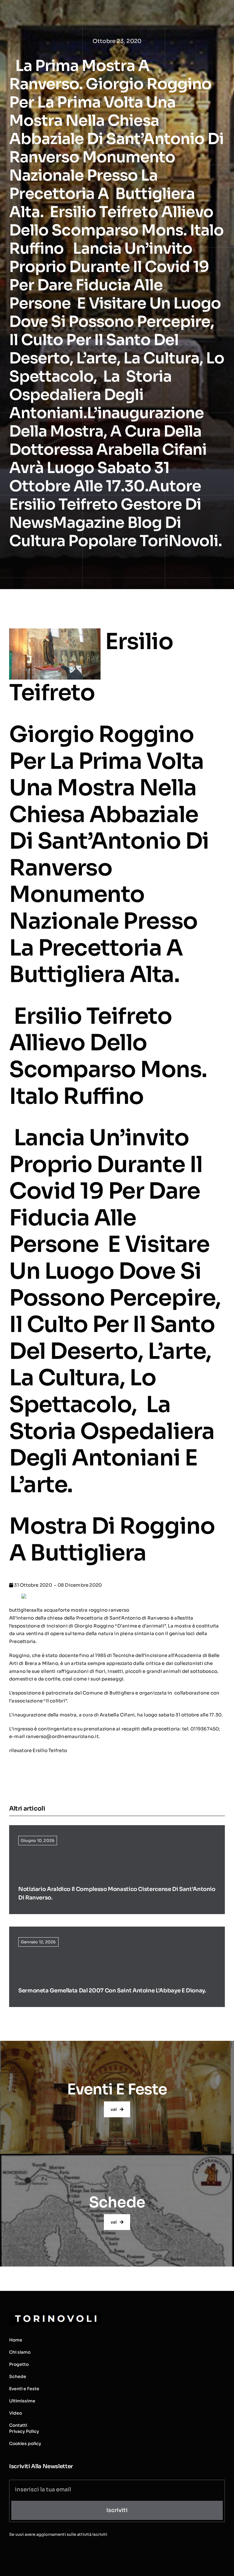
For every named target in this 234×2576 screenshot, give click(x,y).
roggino (98, 1610)
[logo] (55, 2315)
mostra (79, 1610)
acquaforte (57, 1610)
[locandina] (24, 1597)
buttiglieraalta (26, 1610)
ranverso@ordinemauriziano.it (62, 1736)
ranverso (119, 1610)
